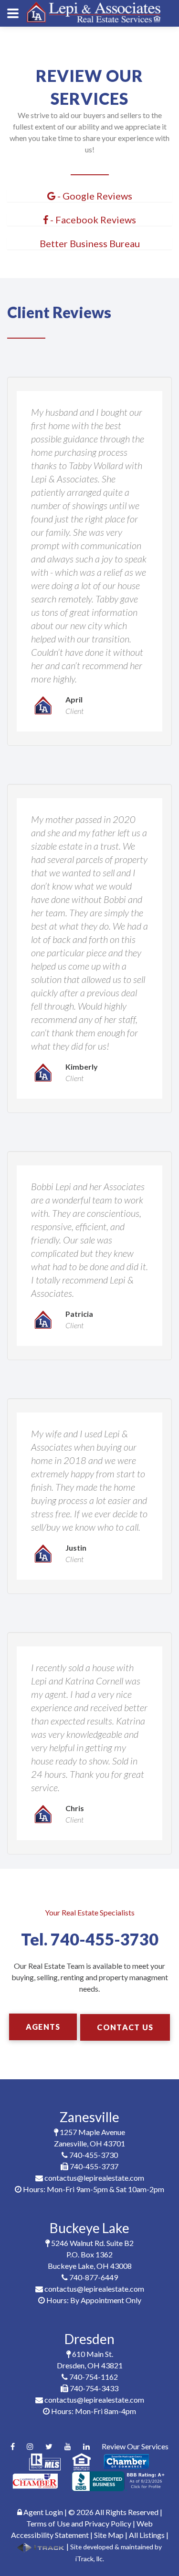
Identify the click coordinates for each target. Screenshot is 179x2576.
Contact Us (125, 2027)
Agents (43, 2027)
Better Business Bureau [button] (90, 243)
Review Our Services (135, 2446)
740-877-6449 (93, 2277)
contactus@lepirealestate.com (94, 2178)
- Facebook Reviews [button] (92, 220)
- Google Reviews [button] (94, 196)
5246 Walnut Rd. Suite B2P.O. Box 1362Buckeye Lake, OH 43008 (91, 2254)
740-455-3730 (105, 1939)
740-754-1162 (93, 2377)
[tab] (89, 196)
